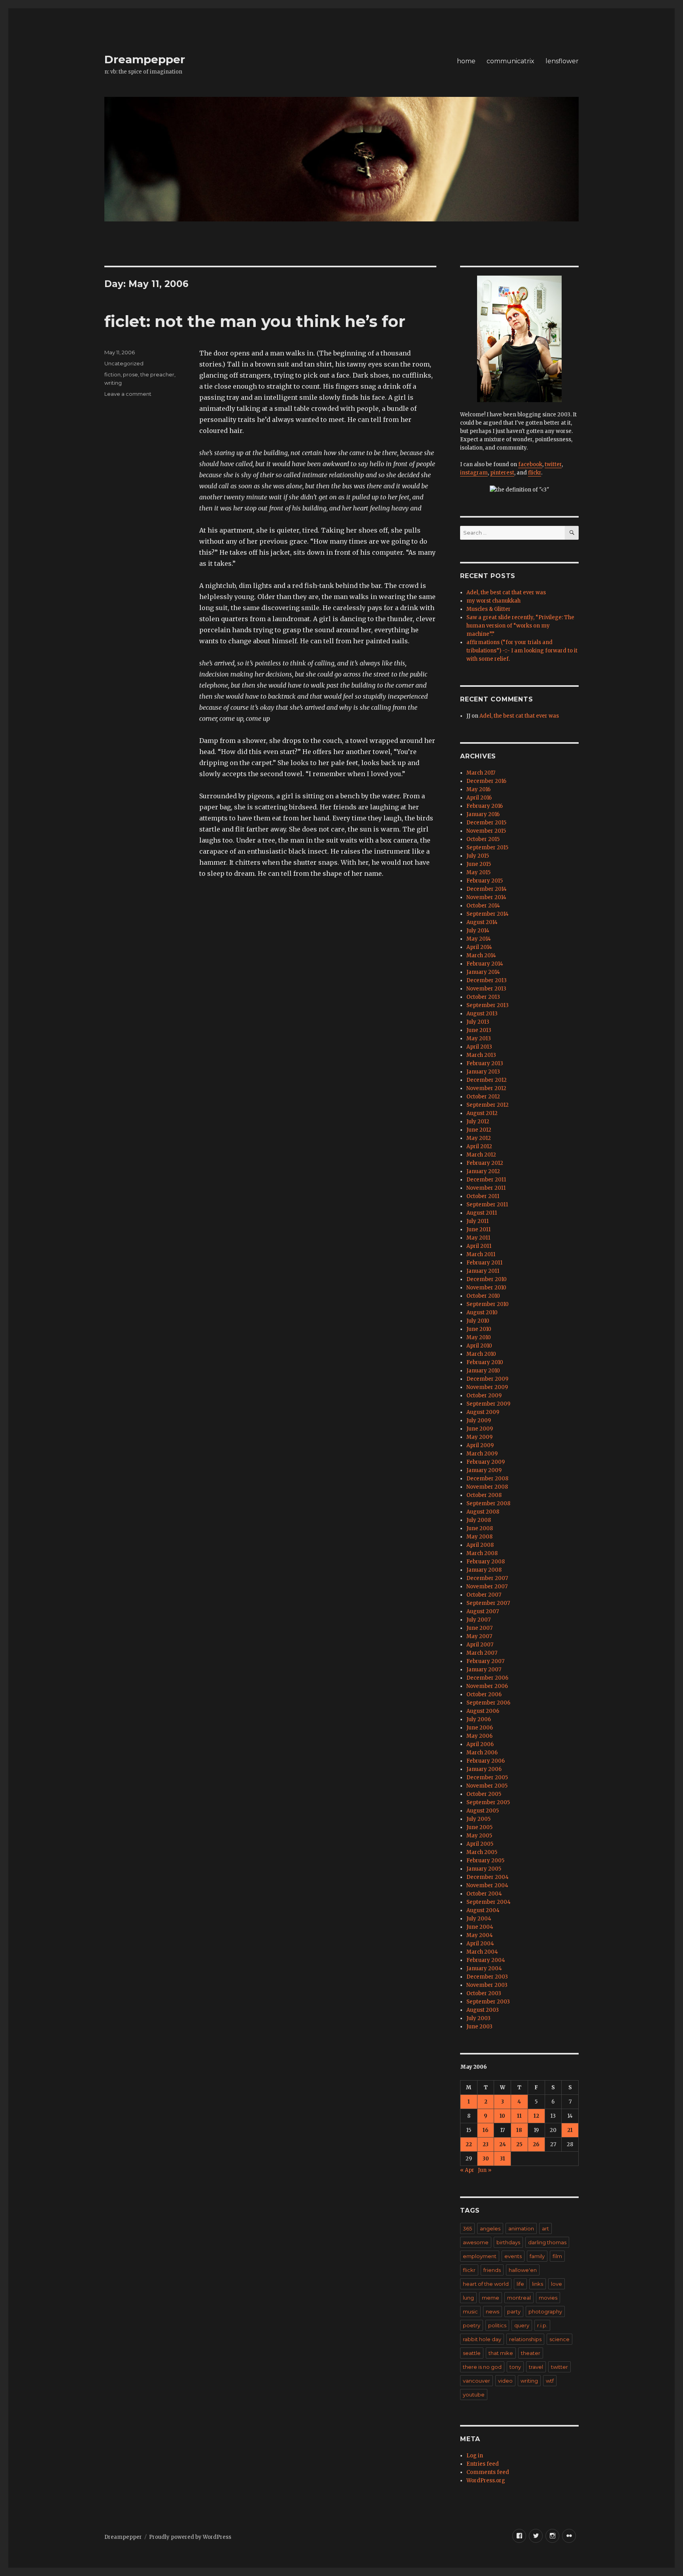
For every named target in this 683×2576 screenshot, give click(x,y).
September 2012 (488, 1105)
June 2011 (478, 1229)
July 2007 (478, 1620)
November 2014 (486, 897)
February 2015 (485, 881)
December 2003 (487, 1977)
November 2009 (487, 1387)
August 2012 (482, 1113)
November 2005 (487, 1786)
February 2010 (485, 1362)
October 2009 (484, 1396)
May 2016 (478, 789)
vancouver (476, 2381)
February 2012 (485, 1163)
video (505, 2381)
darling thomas (547, 2242)
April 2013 (479, 1047)
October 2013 (483, 997)
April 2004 (480, 1944)
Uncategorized (124, 363)
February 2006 (486, 1761)
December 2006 (487, 1678)
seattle (472, 2353)
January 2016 (483, 814)
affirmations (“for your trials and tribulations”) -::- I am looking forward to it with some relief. (522, 651)
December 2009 (487, 1379)
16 (486, 2130)
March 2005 (482, 1852)
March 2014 (481, 955)
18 (519, 2130)
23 (486, 2144)
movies (548, 2298)
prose (130, 374)
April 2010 (479, 1346)
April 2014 (479, 947)
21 (570, 2130)
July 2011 (477, 1221)
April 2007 (480, 1645)
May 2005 (479, 1836)
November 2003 (487, 1985)
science (559, 2339)
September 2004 (489, 1902)
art (545, 2228)
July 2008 (479, 1520)
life (520, 2284)
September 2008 (488, 1503)
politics (497, 2325)
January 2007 (484, 1670)
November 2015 (486, 831)
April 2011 (479, 1246)
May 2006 (479, 1736)
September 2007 (488, 1603)
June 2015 (479, 864)
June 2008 (480, 1528)
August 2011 (482, 1213)
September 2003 (488, 2002)
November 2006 (487, 1686)
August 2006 (483, 1711)
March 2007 (482, 1653)
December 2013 (487, 980)
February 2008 (486, 1562)
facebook (530, 464)
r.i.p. (542, 2325)
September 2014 (488, 914)
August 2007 (483, 1611)
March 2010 (481, 1354)
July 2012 (478, 1122)
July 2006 (479, 1719)
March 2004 (482, 1952)
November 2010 (486, 1288)
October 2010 (483, 1296)
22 (469, 2144)
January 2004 (484, 1968)
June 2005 (479, 1827)
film (557, 2256)
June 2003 (479, 2027)
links (538, 2284)
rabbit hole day (482, 2339)
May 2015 (478, 872)
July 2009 (479, 1420)
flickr (535, 473)
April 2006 (480, 1744)
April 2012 (479, 1146)
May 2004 (480, 1935)
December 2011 (486, 1180)
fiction (112, 374)
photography (545, 2311)
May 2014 (479, 939)
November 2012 (486, 1088)
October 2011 (483, 1196)
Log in (475, 2456)
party (514, 2311)
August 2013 (482, 1014)
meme (491, 2298)
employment (480, 2256)
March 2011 (481, 1254)
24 (503, 2144)
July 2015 (478, 856)
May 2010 (479, 1337)
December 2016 (486, 781)
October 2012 (483, 1097)
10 (502, 2116)
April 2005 (480, 1844)
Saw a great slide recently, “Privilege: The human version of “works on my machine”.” (520, 626)
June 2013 (479, 1030)
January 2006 (484, 1769)
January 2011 (483, 1271)
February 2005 (485, 1861)
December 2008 (487, 1479)
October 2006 (484, 1694)
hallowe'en (523, 2270)
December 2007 (487, 1578)
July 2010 (478, 1321)
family (537, 2256)
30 (486, 2159)
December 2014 (487, 889)
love (557, 2284)
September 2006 (488, 1703)
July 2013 (478, 1022)
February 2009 (486, 1462)
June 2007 (479, 1628)
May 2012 (479, 1138)
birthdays (508, 2242)
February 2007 (485, 1661)
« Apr (467, 2170)
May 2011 (478, 1238)
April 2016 (479, 798)
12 (536, 2116)
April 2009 (480, 1445)
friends (492, 2270)
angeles (490, 2228)
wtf (550, 2381)
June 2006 (480, 1728)
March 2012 (481, 1155)
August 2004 (483, 1910)
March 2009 (482, 1454)
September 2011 (487, 1205)
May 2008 (479, 1537)
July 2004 (479, 1919)
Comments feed (488, 2472)
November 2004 (487, 1885)
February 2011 (484, 1263)
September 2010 (488, 1304)
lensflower (562, 61)
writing (113, 383)
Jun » (485, 2170)
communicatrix (510, 61)
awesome (476, 2242)
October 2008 (484, 1495)
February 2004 (486, 1960)
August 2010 (482, 1313)
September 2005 (488, 1802)
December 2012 (487, 1080)
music (470, 2311)
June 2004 (480, 1927)
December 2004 (488, 1877)
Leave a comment (128, 394)
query (522, 2325)
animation (521, 2228)
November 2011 (486, 1188)
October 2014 (483, 906)
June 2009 (480, 1429)
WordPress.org (486, 2481)
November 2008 (487, 1487)
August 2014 (482, 922)
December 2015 (486, 823)
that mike (501, 2353)
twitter (553, 464)
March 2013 (481, 1055)
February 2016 (485, 806)
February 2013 (485, 1063)
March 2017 (481, 773)
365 (467, 2228)
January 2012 (483, 1171)
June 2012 (479, 1130)
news (492, 2311)
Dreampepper (145, 59)
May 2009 (479, 1437)
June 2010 (479, 1329)
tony (515, 2367)
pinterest (502, 473)
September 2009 (488, 1404)
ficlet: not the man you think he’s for (255, 321)
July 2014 (478, 931)
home (466, 61)
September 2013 (488, 1005)
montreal (519, 2298)
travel (536, 2367)
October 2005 (484, 1794)
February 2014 (485, 964)
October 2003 (484, 1993)
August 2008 (483, 1512)
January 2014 (483, 972)
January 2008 (484, 1570)
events (513, 2256)
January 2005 (484, 1869)
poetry (472, 2325)
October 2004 (484, 1894)
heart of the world (486, 2284)
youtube (474, 2395)
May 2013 (479, 1039)
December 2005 (487, 1777)
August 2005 (483, 1811)
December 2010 (487, 1279)
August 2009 (483, 1412)
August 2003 (483, 2010)
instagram (474, 473)
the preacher (157, 374)
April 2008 (480, 1545)
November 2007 (487, 1587)
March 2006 (482, 1753)
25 (519, 2144)
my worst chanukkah (493, 601)
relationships (525, 2339)
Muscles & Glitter (489, 609)
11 (519, 2116)
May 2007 (479, 1636)
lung (468, 2298)
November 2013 (486, 989)
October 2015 (483, 839)
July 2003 (478, 2018)
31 (503, 2159)
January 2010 (483, 1371)
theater (531, 2353)
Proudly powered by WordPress (190, 2537)
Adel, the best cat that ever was (506, 592)
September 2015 (487, 848)
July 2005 (478, 1819)
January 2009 (484, 1470)
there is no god (482, 2367)
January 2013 (483, 1072)
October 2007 (484, 1595)
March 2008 (482, 1553)
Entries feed (483, 2464)
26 (536, 2144)
